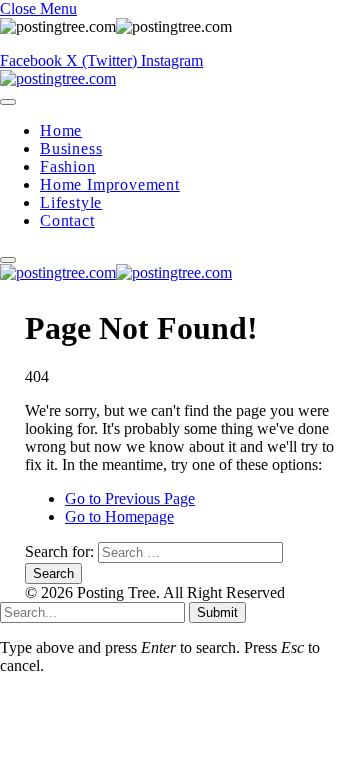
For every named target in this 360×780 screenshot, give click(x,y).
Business (71, 148)
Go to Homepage (119, 516)
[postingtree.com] (58, 78)
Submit (217, 612)
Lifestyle (71, 202)
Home (61, 130)
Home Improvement (110, 184)
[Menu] (8, 102)
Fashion (68, 166)
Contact (67, 220)
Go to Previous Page (130, 498)
